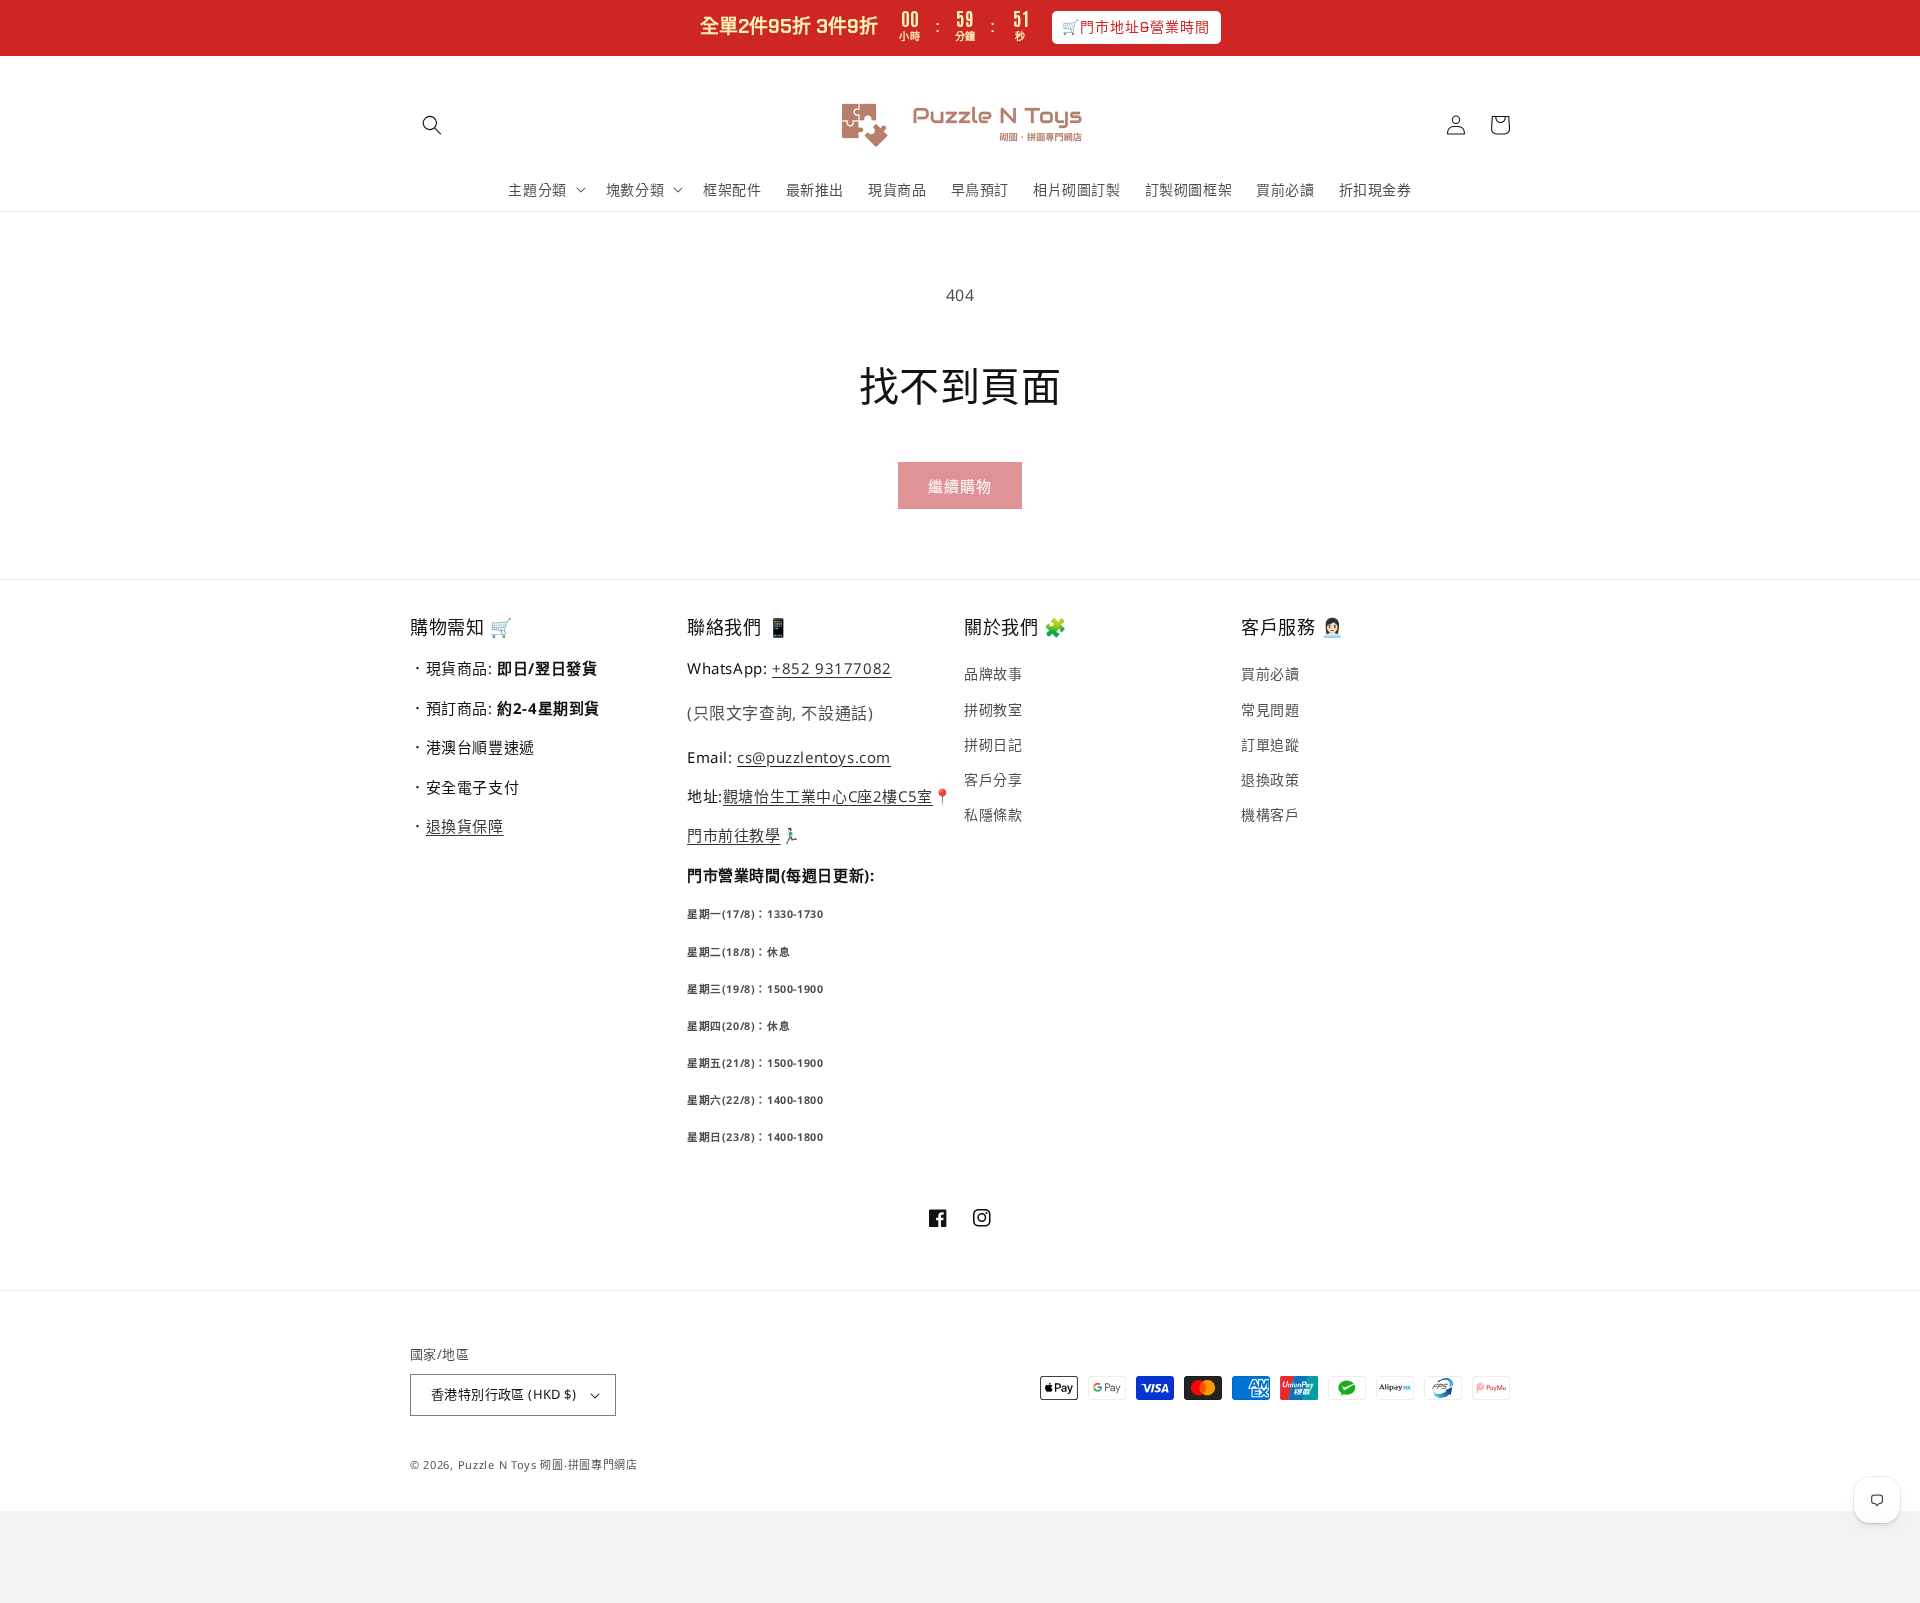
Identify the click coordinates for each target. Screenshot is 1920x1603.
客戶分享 (993, 779)
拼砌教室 (993, 709)
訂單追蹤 (1270, 744)
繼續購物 (960, 486)
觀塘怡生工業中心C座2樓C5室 (828, 796)
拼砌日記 (993, 744)
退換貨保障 (465, 826)
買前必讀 (1270, 673)
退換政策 (1270, 779)
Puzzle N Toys (497, 1464)
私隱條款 (993, 814)
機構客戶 (1270, 814)
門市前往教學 (734, 835)
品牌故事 (993, 673)
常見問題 (1270, 709)
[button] (432, 125)
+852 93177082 (832, 668)
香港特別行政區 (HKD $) (503, 1394)
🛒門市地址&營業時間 (1136, 27)
